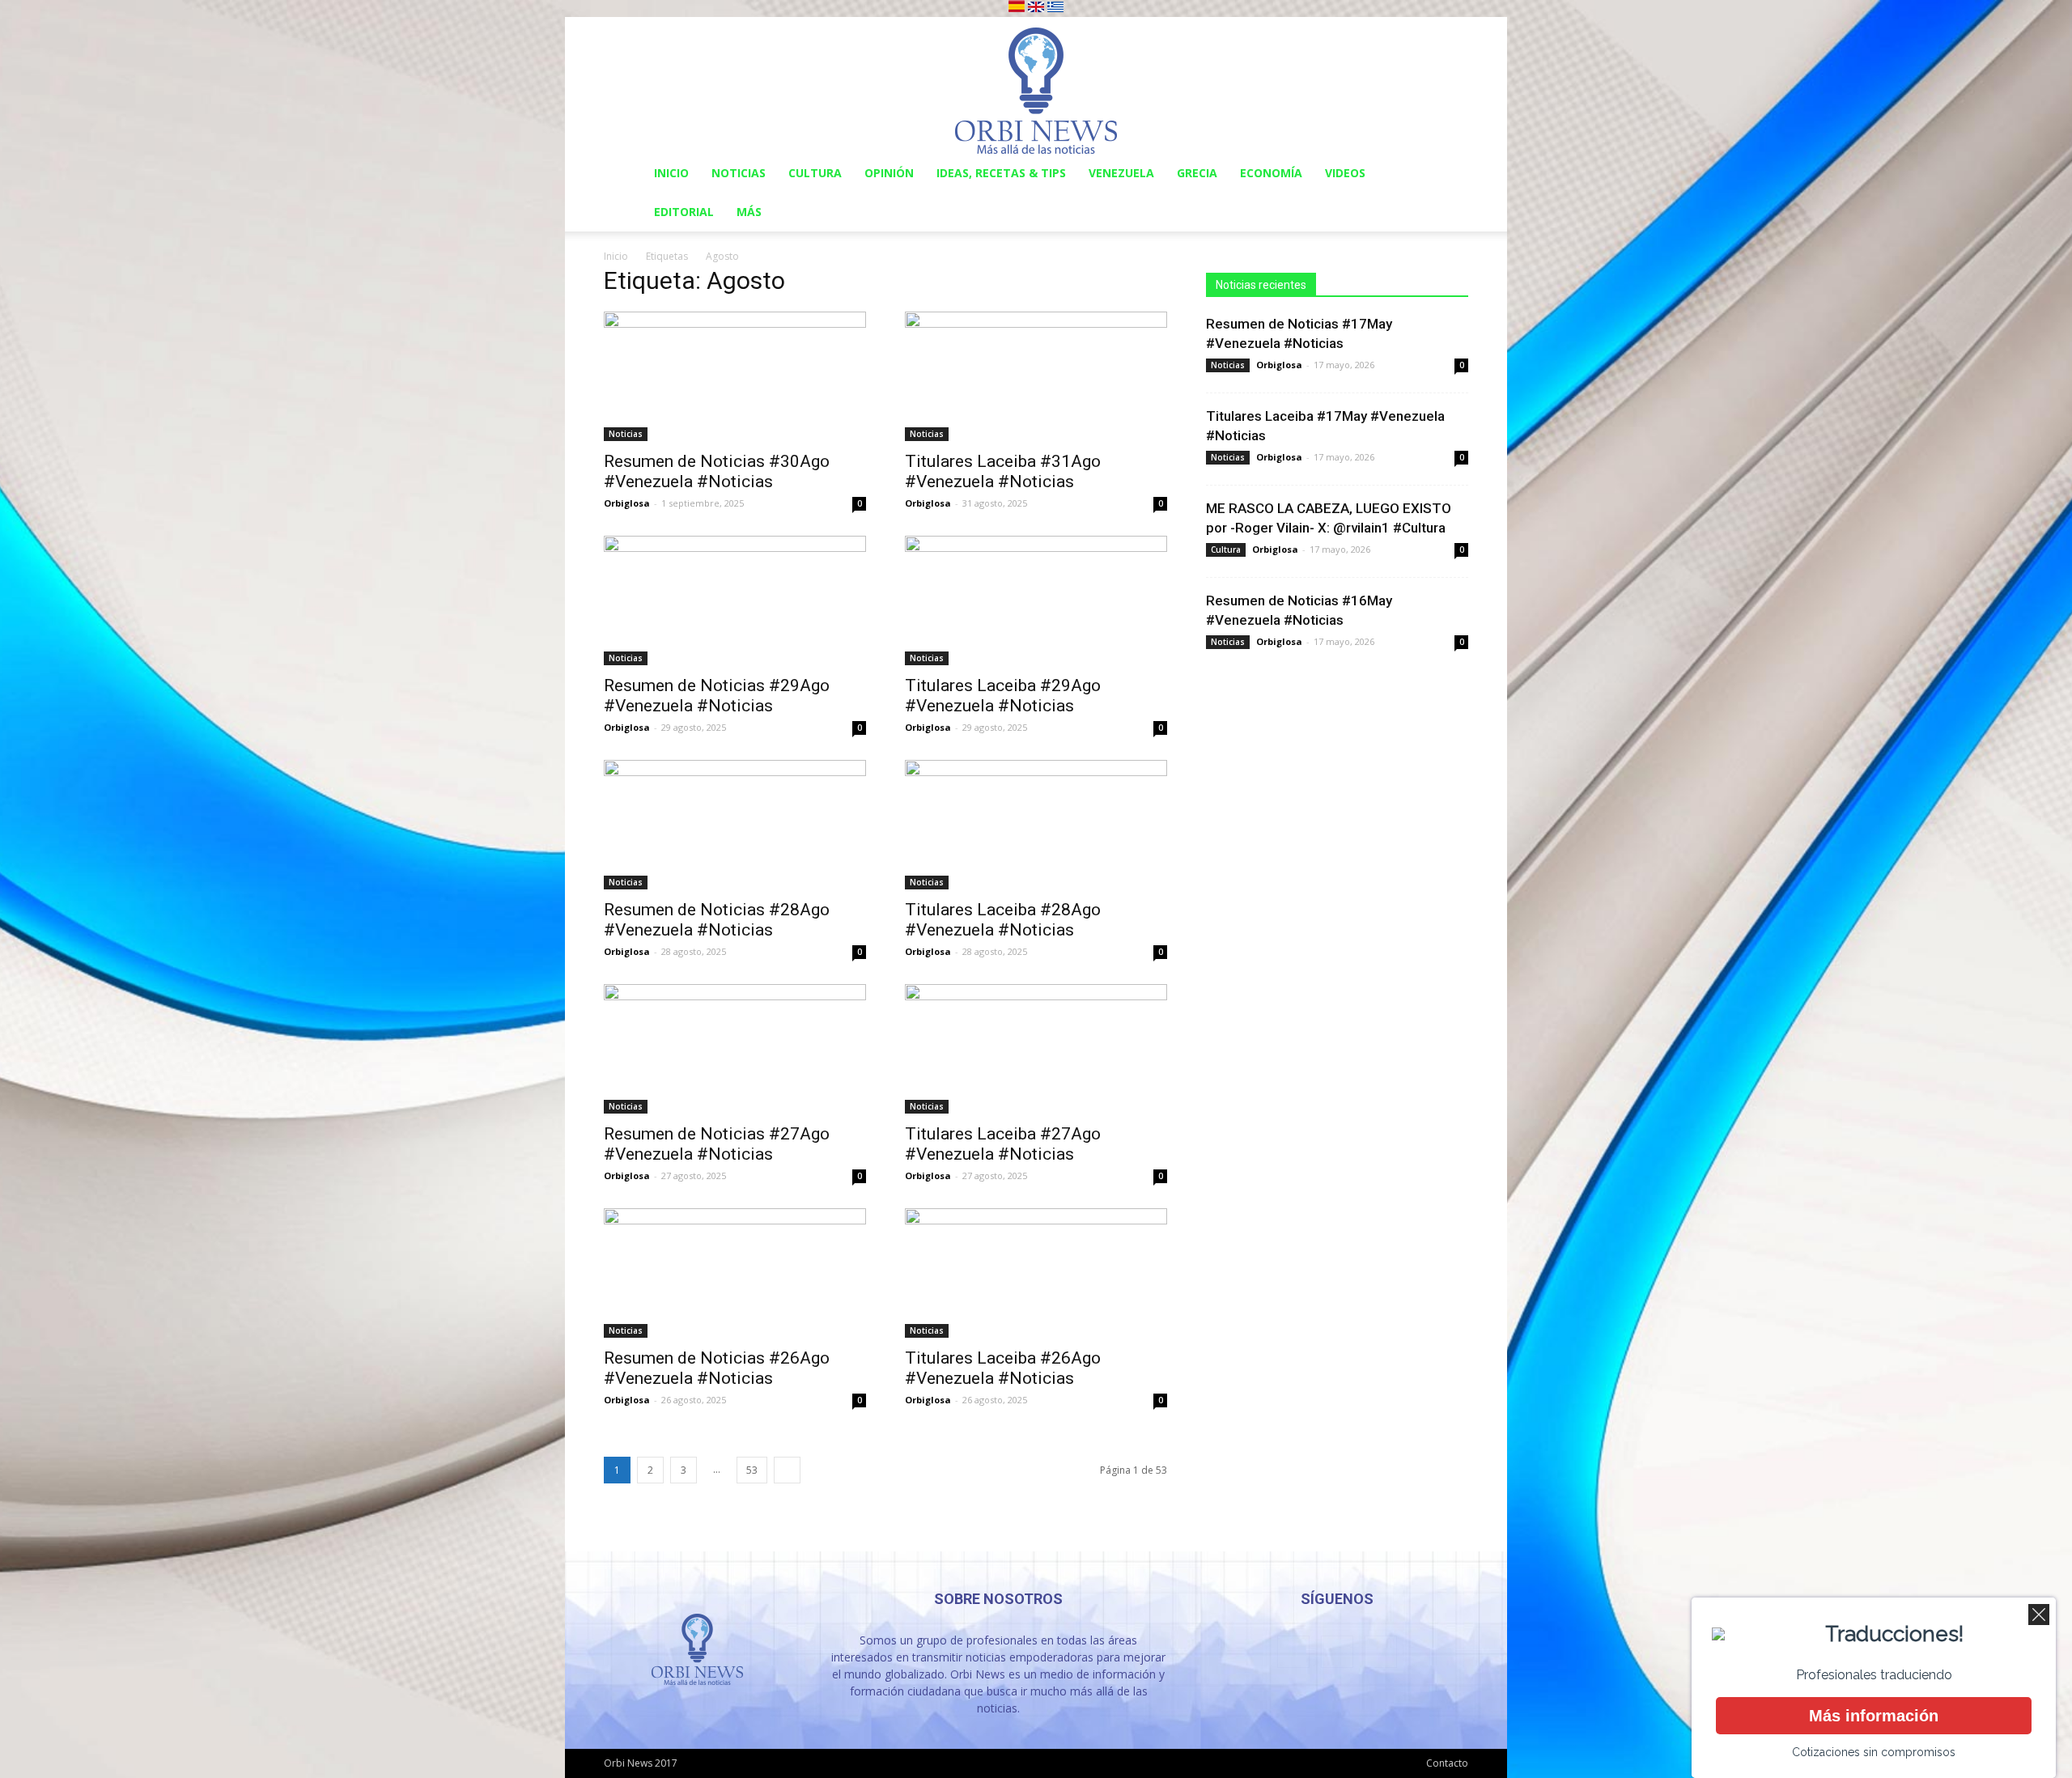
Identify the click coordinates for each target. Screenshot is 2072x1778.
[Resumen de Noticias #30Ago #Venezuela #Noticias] (735, 376)
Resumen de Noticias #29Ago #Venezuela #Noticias (717, 696)
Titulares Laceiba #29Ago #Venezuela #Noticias (1003, 696)
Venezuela (1121, 173)
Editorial (684, 212)
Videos (1345, 173)
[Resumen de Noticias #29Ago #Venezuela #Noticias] (735, 600)
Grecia (1197, 173)
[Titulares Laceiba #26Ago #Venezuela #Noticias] (1036, 1273)
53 (752, 1470)
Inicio (671, 173)
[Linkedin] (1337, 1652)
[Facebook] (1293, 1652)
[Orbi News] (1036, 85)
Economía (1271, 173)
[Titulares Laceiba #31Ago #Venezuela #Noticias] (1036, 376)
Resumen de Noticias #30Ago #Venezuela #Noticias (717, 471)
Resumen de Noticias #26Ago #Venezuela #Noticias (717, 1368)
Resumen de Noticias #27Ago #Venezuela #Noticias (717, 1144)
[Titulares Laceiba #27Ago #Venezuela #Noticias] (1036, 1049)
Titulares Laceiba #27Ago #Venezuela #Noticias (1003, 1144)
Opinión (889, 173)
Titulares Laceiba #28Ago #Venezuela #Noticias (1003, 920)
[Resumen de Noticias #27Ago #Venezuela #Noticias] (735, 1049)
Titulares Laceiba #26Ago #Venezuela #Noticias (1003, 1368)
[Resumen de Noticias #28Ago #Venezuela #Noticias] (735, 825)
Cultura (815, 173)
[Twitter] (1381, 1652)
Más (749, 212)
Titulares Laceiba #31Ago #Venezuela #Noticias (1003, 471)
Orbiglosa (627, 503)
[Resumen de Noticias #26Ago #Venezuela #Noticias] (735, 1273)
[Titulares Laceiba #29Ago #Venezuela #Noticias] (1036, 600)
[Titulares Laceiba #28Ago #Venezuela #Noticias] (1036, 825)
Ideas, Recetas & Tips (1001, 173)
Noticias (739, 173)
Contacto (1447, 1763)
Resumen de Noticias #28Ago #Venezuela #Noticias (717, 920)
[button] (1449, 174)
